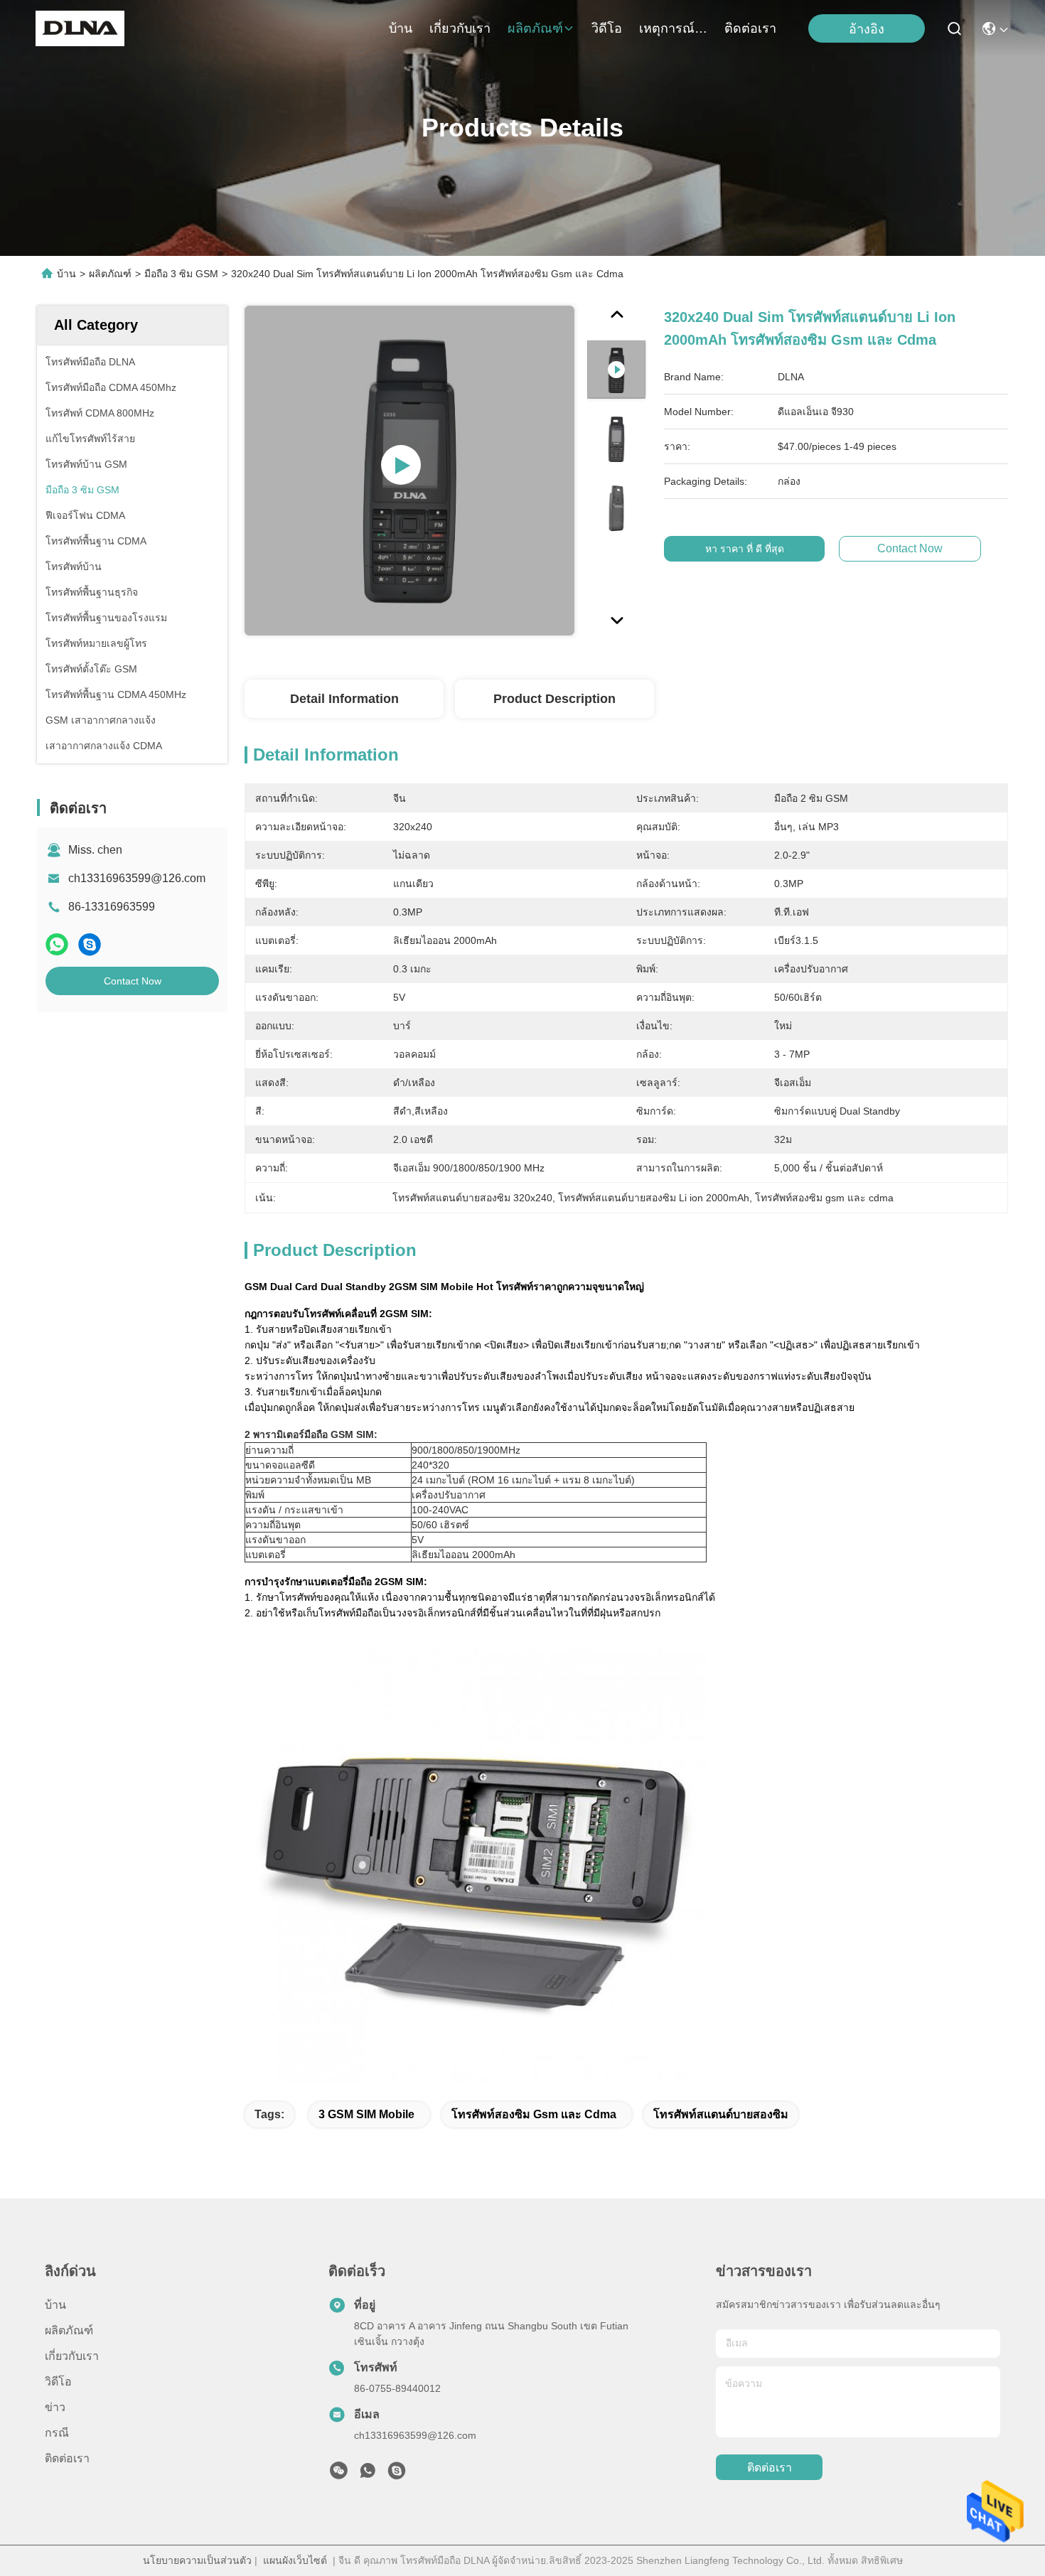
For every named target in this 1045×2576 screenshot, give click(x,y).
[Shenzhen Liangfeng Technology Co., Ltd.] (80, 28)
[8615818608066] (368, 2474)
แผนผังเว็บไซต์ (295, 2560)
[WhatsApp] (57, 944)
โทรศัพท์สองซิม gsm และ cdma (534, 2114)
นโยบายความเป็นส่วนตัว (197, 2560)
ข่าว (55, 2407)
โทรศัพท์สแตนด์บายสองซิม (721, 2114)
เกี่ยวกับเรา (460, 28)
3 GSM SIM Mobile (366, 2114)
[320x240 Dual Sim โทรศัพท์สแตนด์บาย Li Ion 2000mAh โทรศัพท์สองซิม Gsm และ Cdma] (409, 471)
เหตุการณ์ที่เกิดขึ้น (673, 28)
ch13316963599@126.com (137, 878)
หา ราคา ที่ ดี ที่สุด (745, 549)
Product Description (554, 699)
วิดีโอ (607, 28)
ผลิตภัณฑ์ (535, 28)
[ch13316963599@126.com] (397, 2474)
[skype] (90, 944)
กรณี (57, 2433)
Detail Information (344, 699)
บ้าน (401, 28)
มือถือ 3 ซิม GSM (181, 274)
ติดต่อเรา (750, 28)
